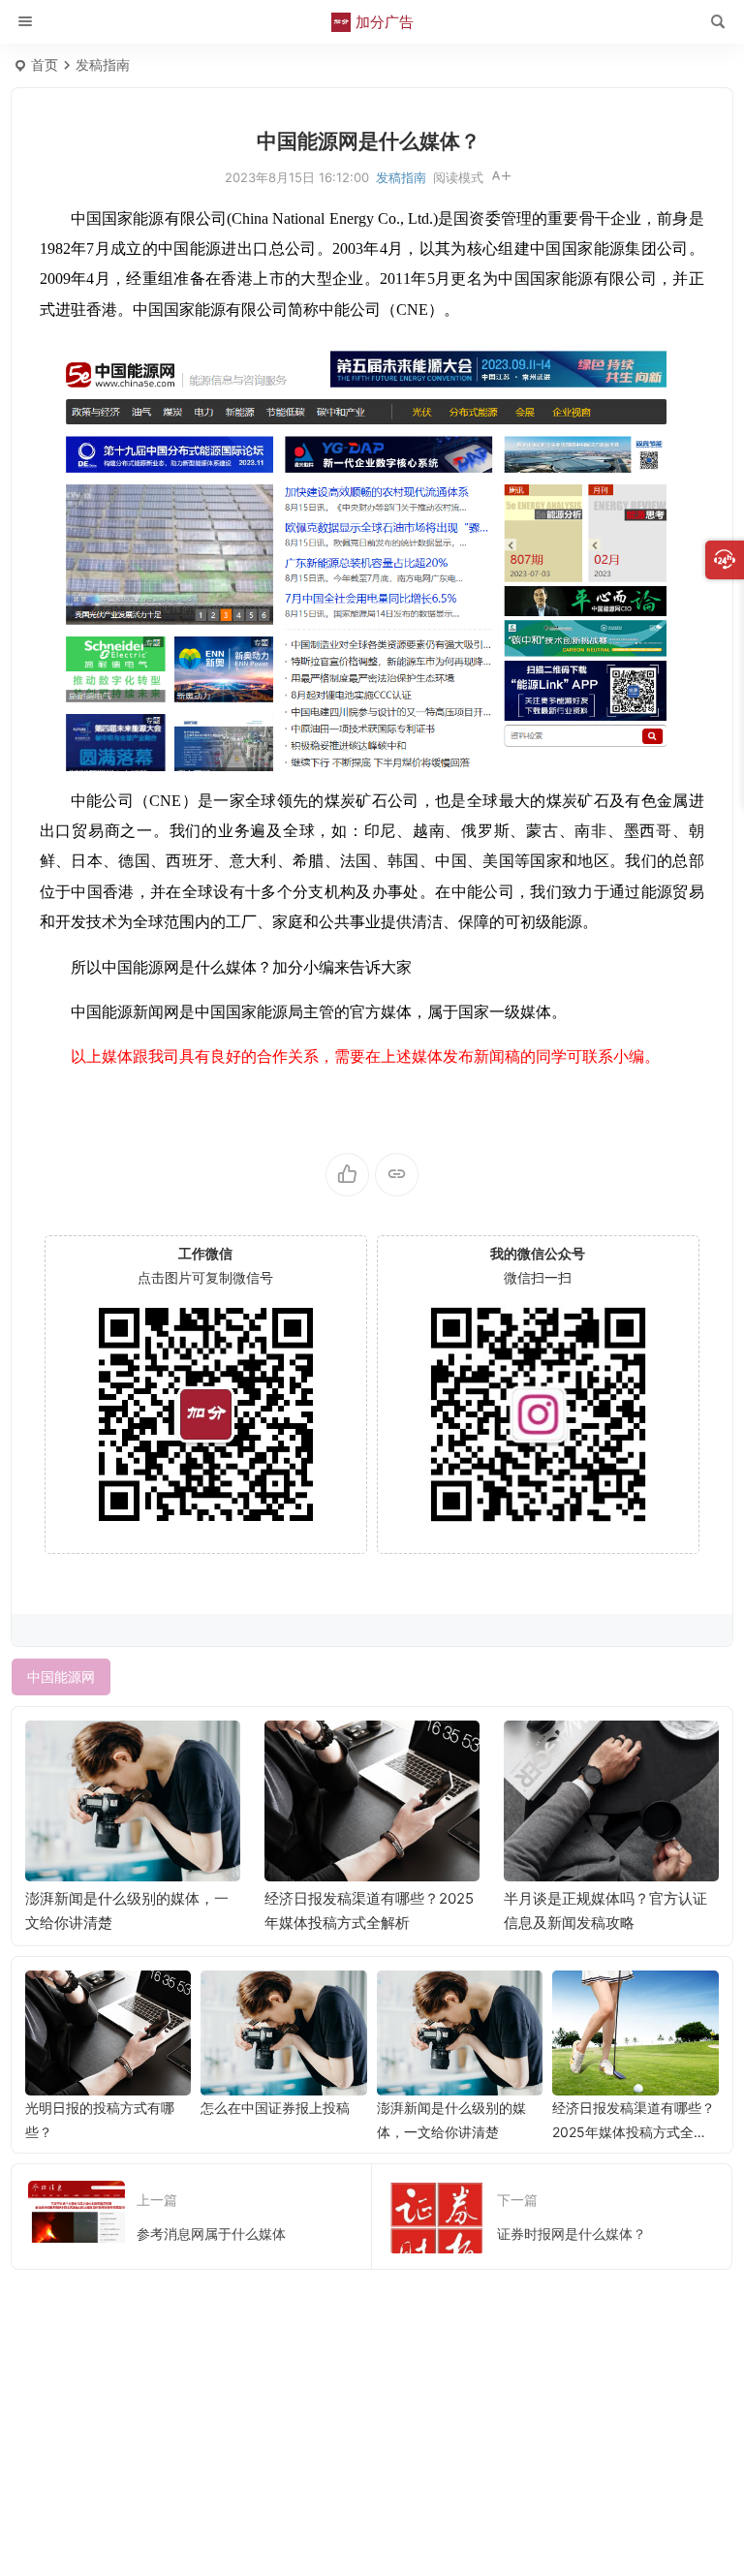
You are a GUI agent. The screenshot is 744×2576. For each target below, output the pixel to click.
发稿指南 (103, 64)
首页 (45, 64)
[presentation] (606, 1752)
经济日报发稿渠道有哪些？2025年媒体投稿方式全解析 (634, 2132)
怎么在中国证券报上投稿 (275, 2108)
